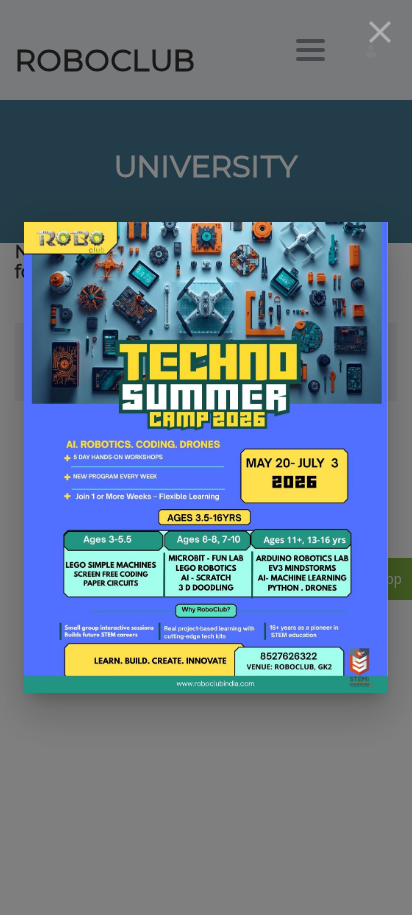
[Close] (380, 32)
